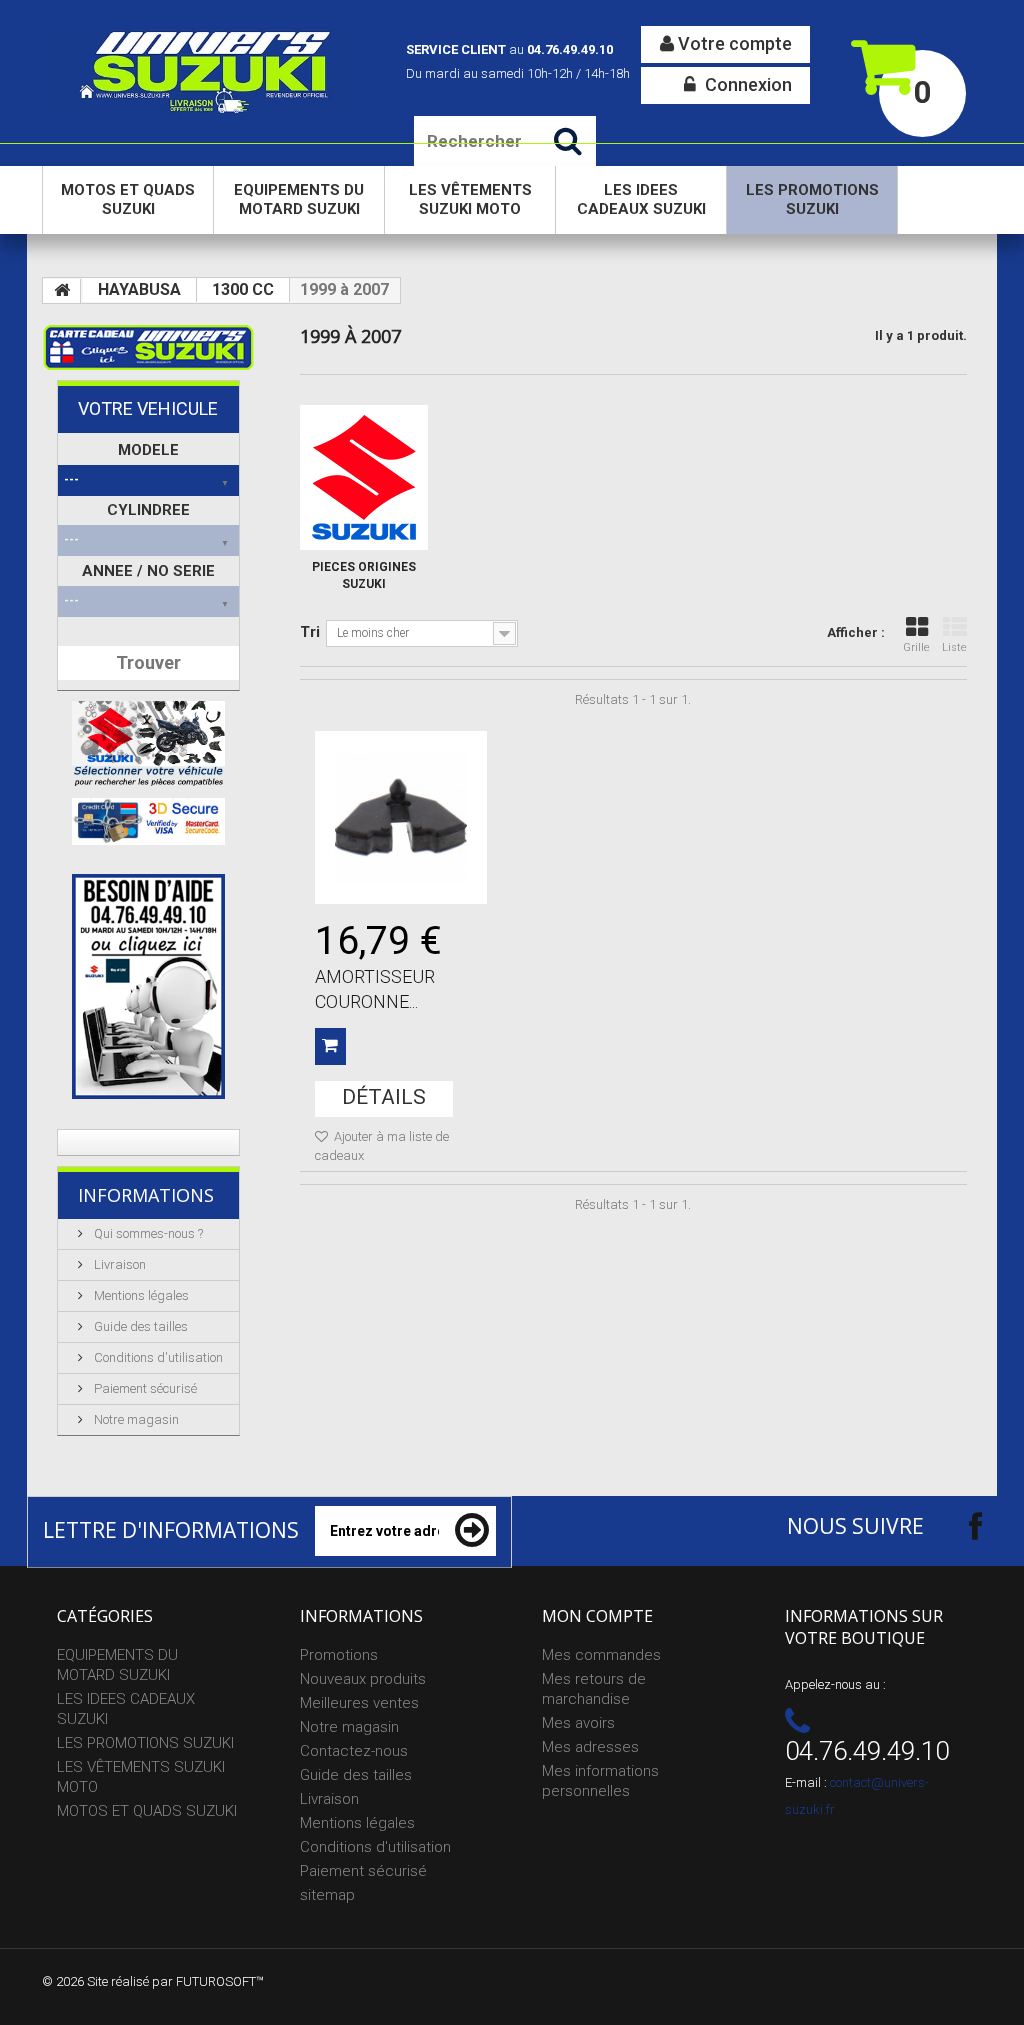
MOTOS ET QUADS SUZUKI (128, 199)
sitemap (327, 1895)
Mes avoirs (578, 1723)
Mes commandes (601, 1655)
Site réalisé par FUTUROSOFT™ (175, 1981)
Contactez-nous (354, 1751)
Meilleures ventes (359, 1703)
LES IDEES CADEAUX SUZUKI (641, 199)
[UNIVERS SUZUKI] (206, 70)
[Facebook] (958, 1525)
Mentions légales (140, 1295)
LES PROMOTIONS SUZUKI (812, 199)
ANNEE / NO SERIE (148, 571)
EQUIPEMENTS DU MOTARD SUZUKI (299, 199)
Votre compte (733, 43)
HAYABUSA (139, 289)
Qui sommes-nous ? (147, 1233)
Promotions (339, 1655)
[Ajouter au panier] (330, 1046)
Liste (954, 647)
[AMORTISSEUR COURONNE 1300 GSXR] (401, 817)
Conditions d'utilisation (157, 1357)
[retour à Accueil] (62, 291)
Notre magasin (135, 1419)
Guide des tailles (139, 1326)
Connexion (746, 84)
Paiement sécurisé (144, 1388)
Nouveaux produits (363, 1679)
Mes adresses (590, 1747)
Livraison (118, 1264)
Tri (310, 632)
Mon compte (597, 1616)
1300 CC (243, 289)
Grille (916, 647)
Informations (146, 1195)
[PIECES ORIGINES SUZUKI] (364, 477)
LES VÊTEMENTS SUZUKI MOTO (470, 199)
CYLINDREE (148, 510)
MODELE (148, 450)
